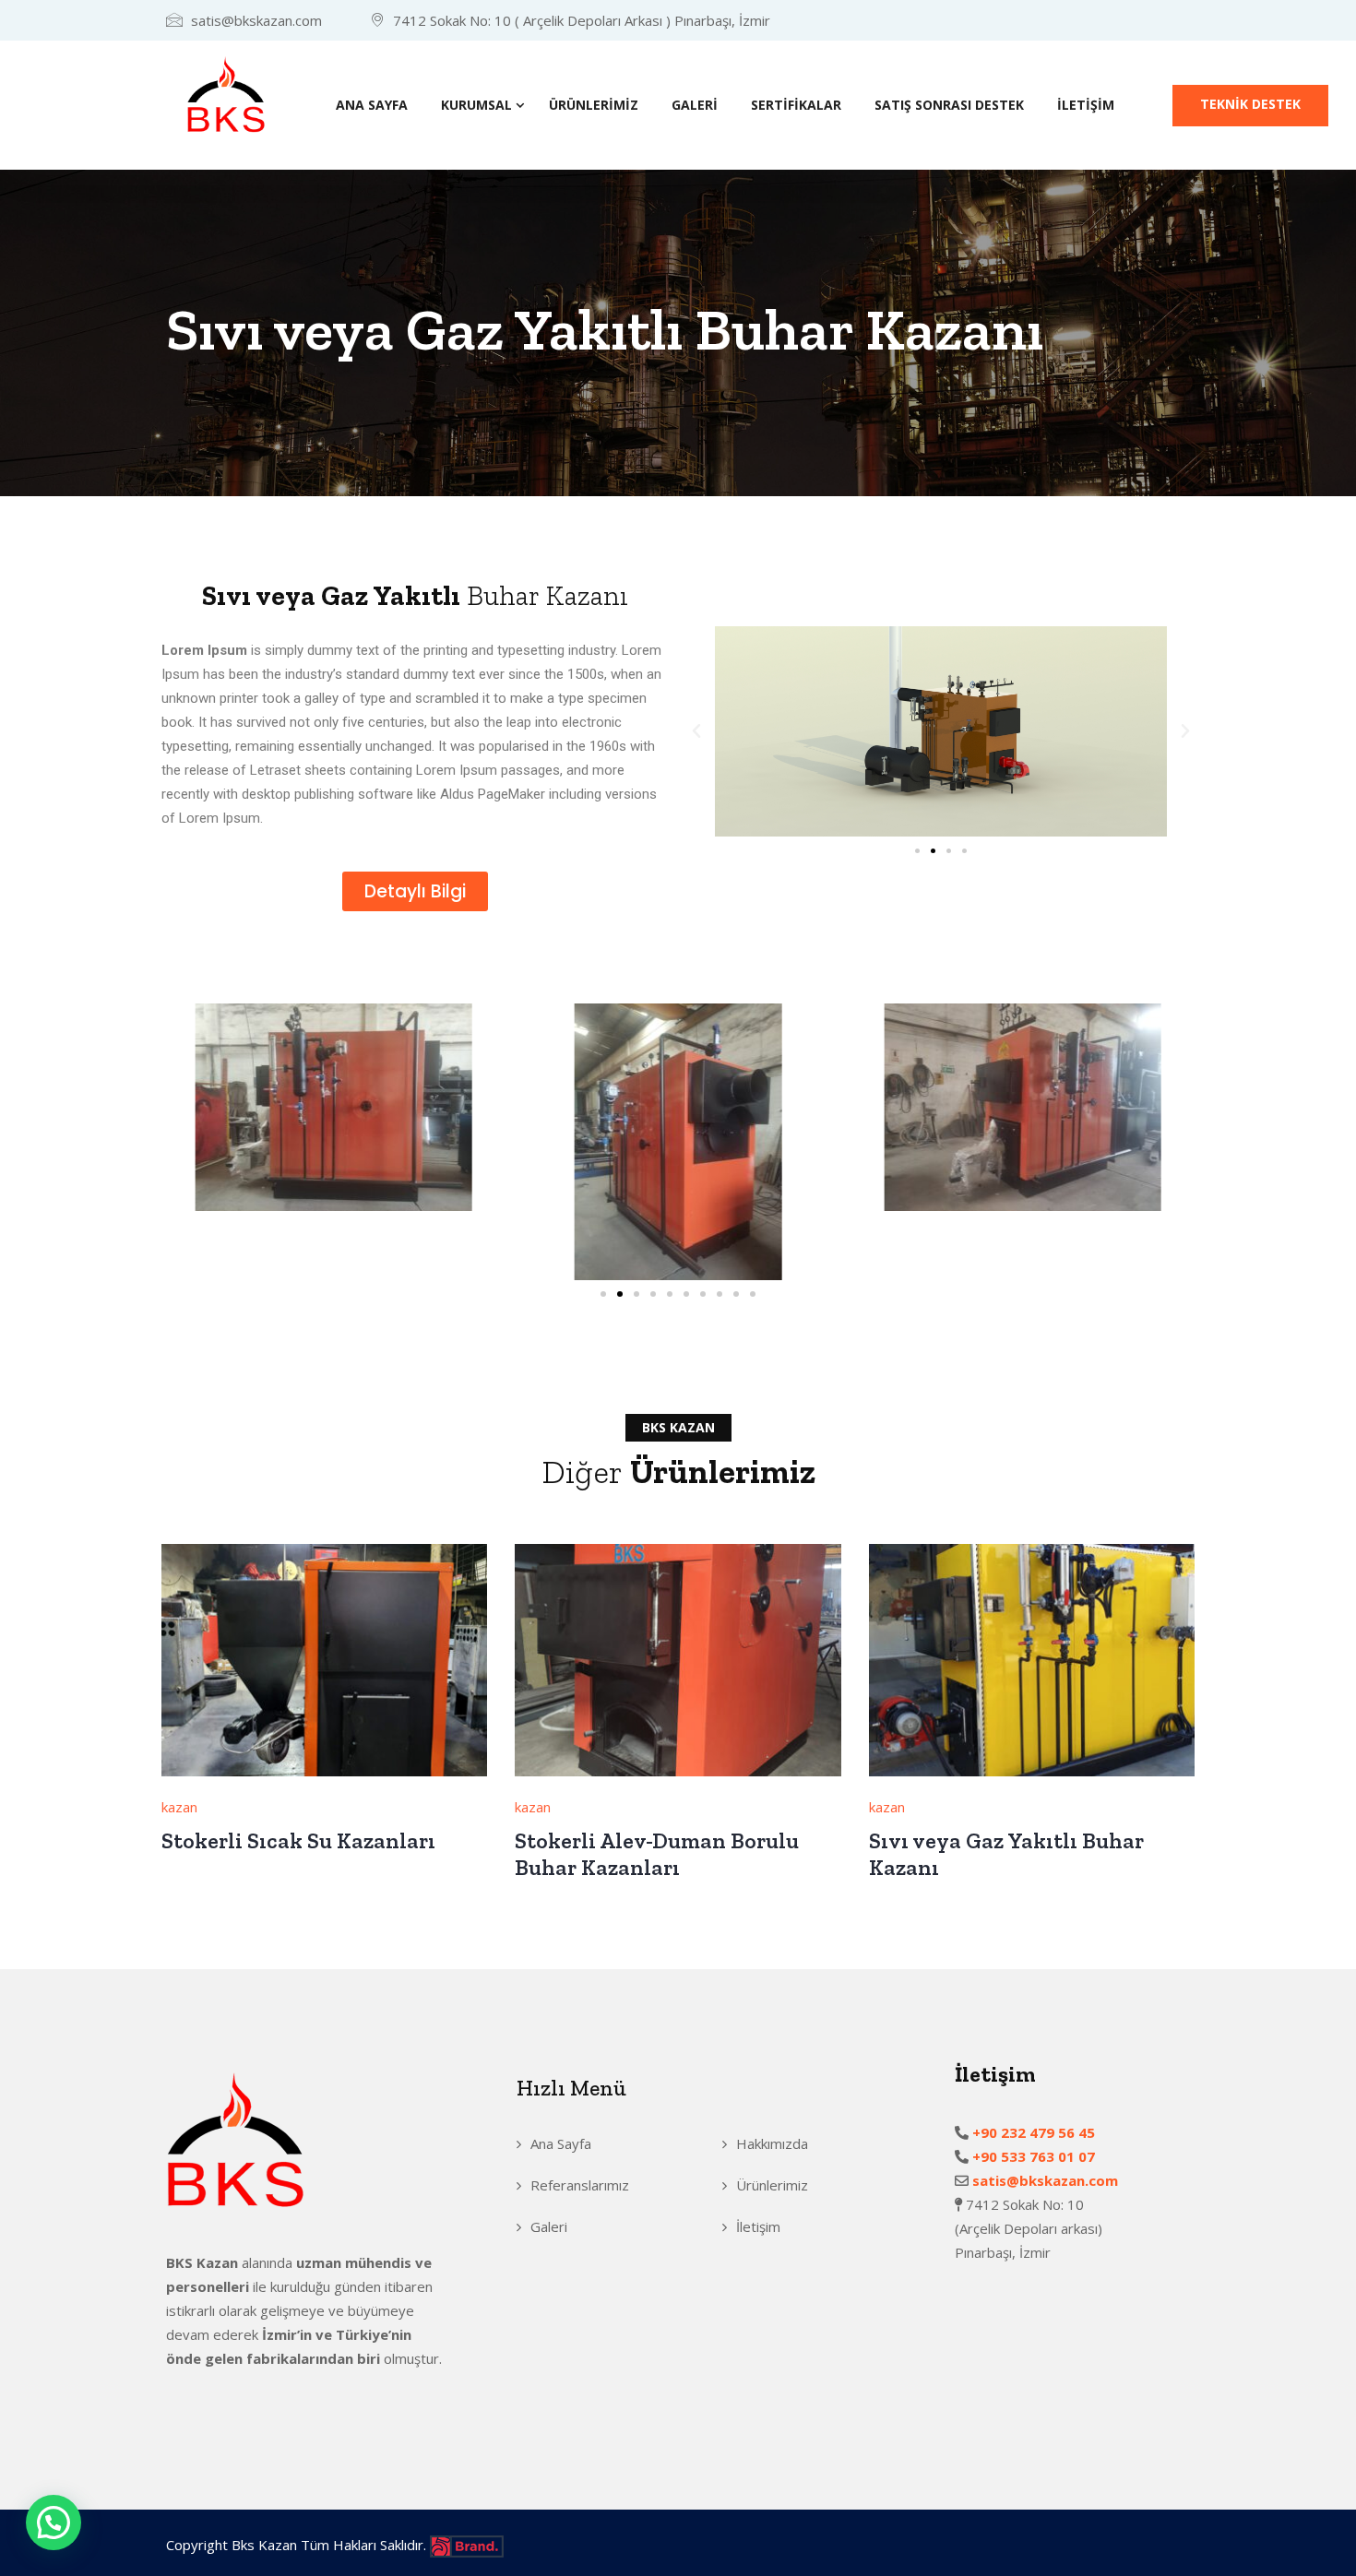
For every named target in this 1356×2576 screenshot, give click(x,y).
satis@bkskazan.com (1043, 2180)
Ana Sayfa (372, 105)
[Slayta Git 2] (933, 851)
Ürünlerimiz (594, 105)
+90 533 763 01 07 (1037, 2156)
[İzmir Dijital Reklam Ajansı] (467, 2545)
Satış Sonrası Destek (949, 105)
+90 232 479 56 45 (1037, 2132)
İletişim (1086, 105)
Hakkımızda (772, 2143)
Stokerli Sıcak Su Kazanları (298, 1840)
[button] (696, 731)
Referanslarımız (580, 2185)
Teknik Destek (1250, 104)
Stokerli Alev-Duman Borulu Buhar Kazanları (657, 1854)
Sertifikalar (796, 105)
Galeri (695, 105)
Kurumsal (476, 105)
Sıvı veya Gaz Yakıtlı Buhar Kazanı (1006, 1854)
